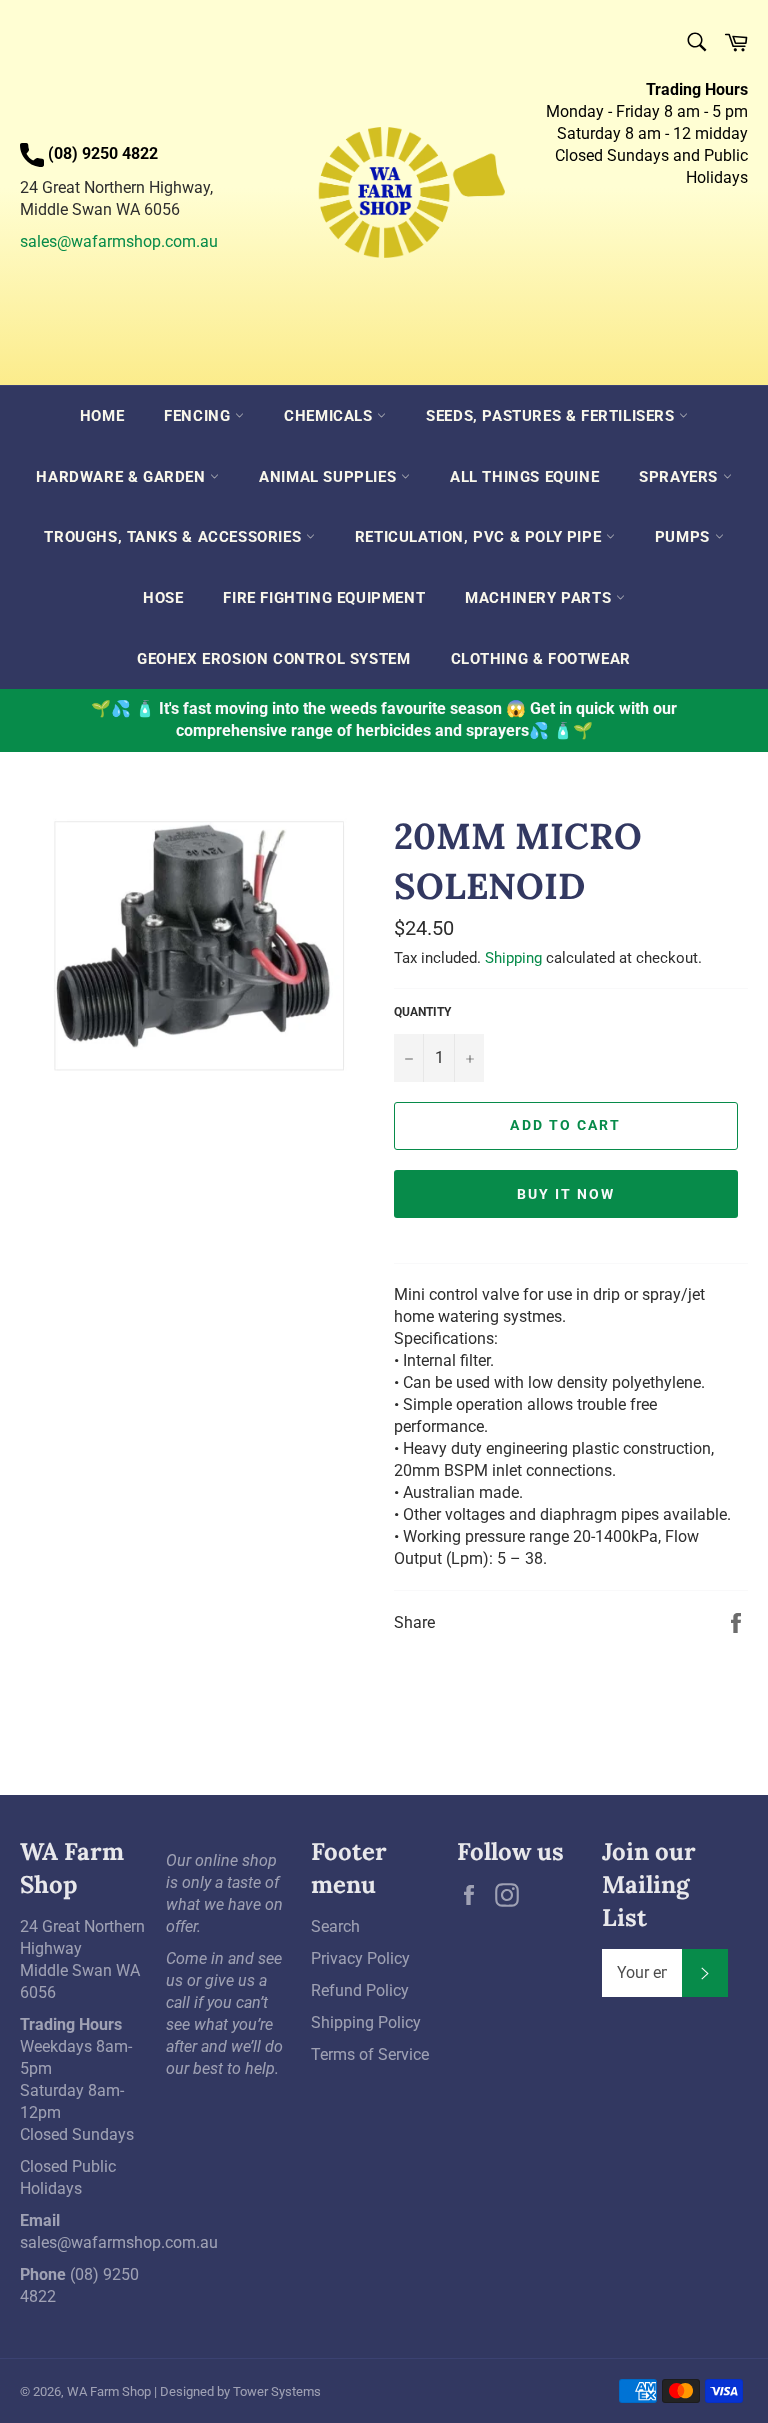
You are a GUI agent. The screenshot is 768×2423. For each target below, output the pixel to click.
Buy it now (566, 1194)
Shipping (513, 958)
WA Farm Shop (109, 2391)
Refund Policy (360, 1990)
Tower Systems (277, 2391)
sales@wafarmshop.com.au (119, 241)
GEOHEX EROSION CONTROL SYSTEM (273, 659)
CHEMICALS (330, 416)
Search (335, 1926)
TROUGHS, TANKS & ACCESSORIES (174, 537)
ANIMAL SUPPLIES (330, 477)
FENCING (199, 416)
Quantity (422, 1012)
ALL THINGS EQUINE (524, 477)
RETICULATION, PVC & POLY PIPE (480, 537)
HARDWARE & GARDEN (123, 477)
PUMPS (685, 537)
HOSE (163, 598)
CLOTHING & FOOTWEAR (541, 659)
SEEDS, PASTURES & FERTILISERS (552, 416)
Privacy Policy (360, 1958)
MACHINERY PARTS (540, 598)
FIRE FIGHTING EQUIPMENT (324, 598)
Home (102, 416)
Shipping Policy (366, 2022)
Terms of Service (370, 2054)
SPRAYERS (680, 477)
